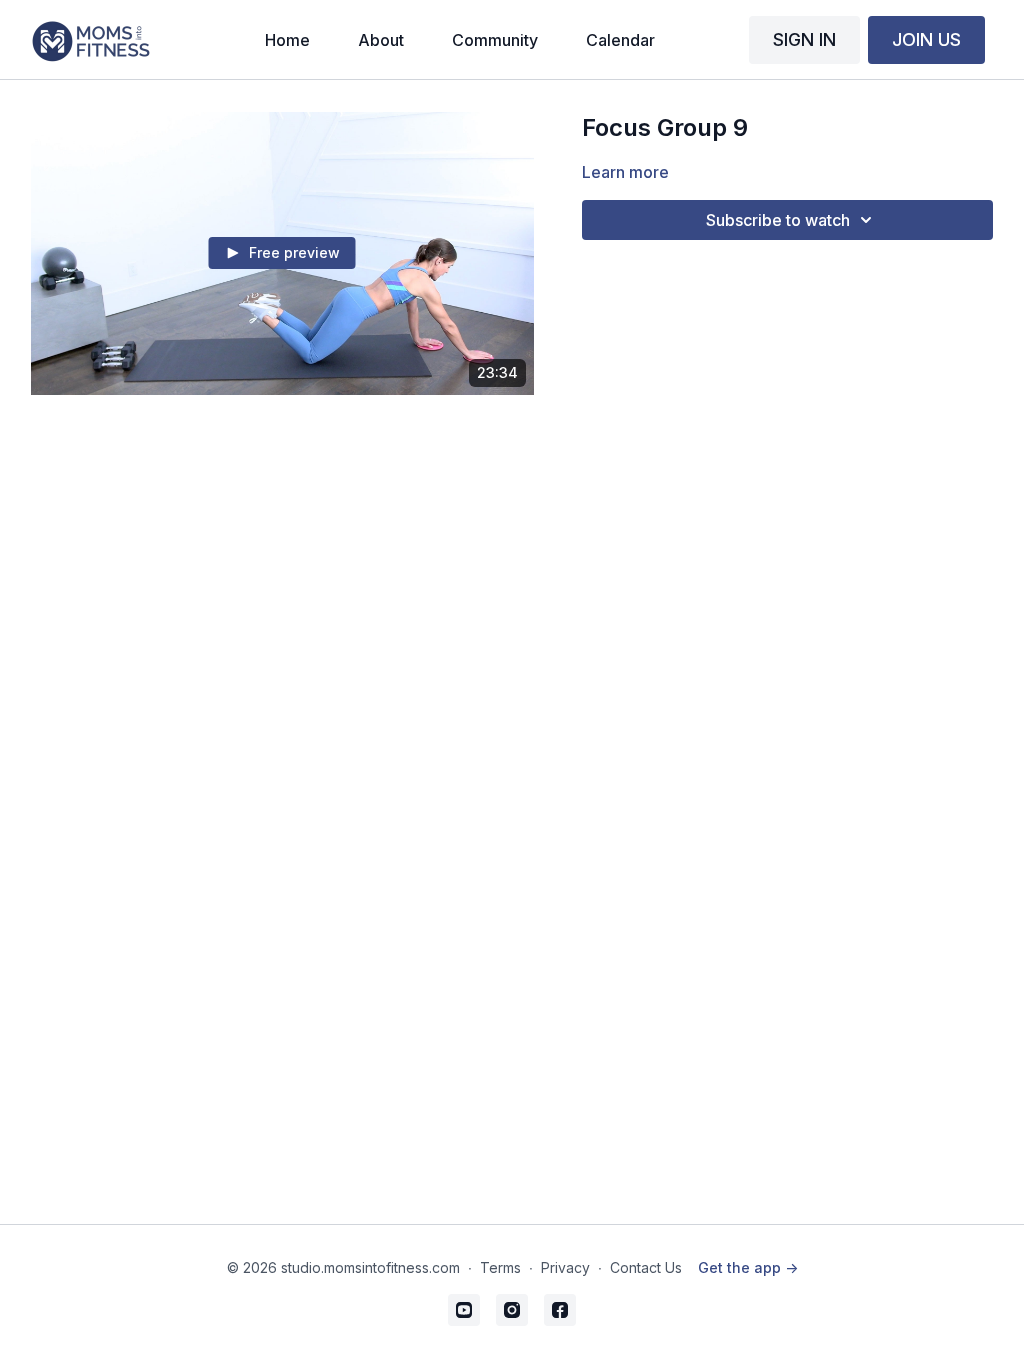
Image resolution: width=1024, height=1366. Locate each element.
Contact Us (646, 1267)
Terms (500, 1267)
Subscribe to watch (778, 220)
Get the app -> (748, 1267)
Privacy (565, 1267)
